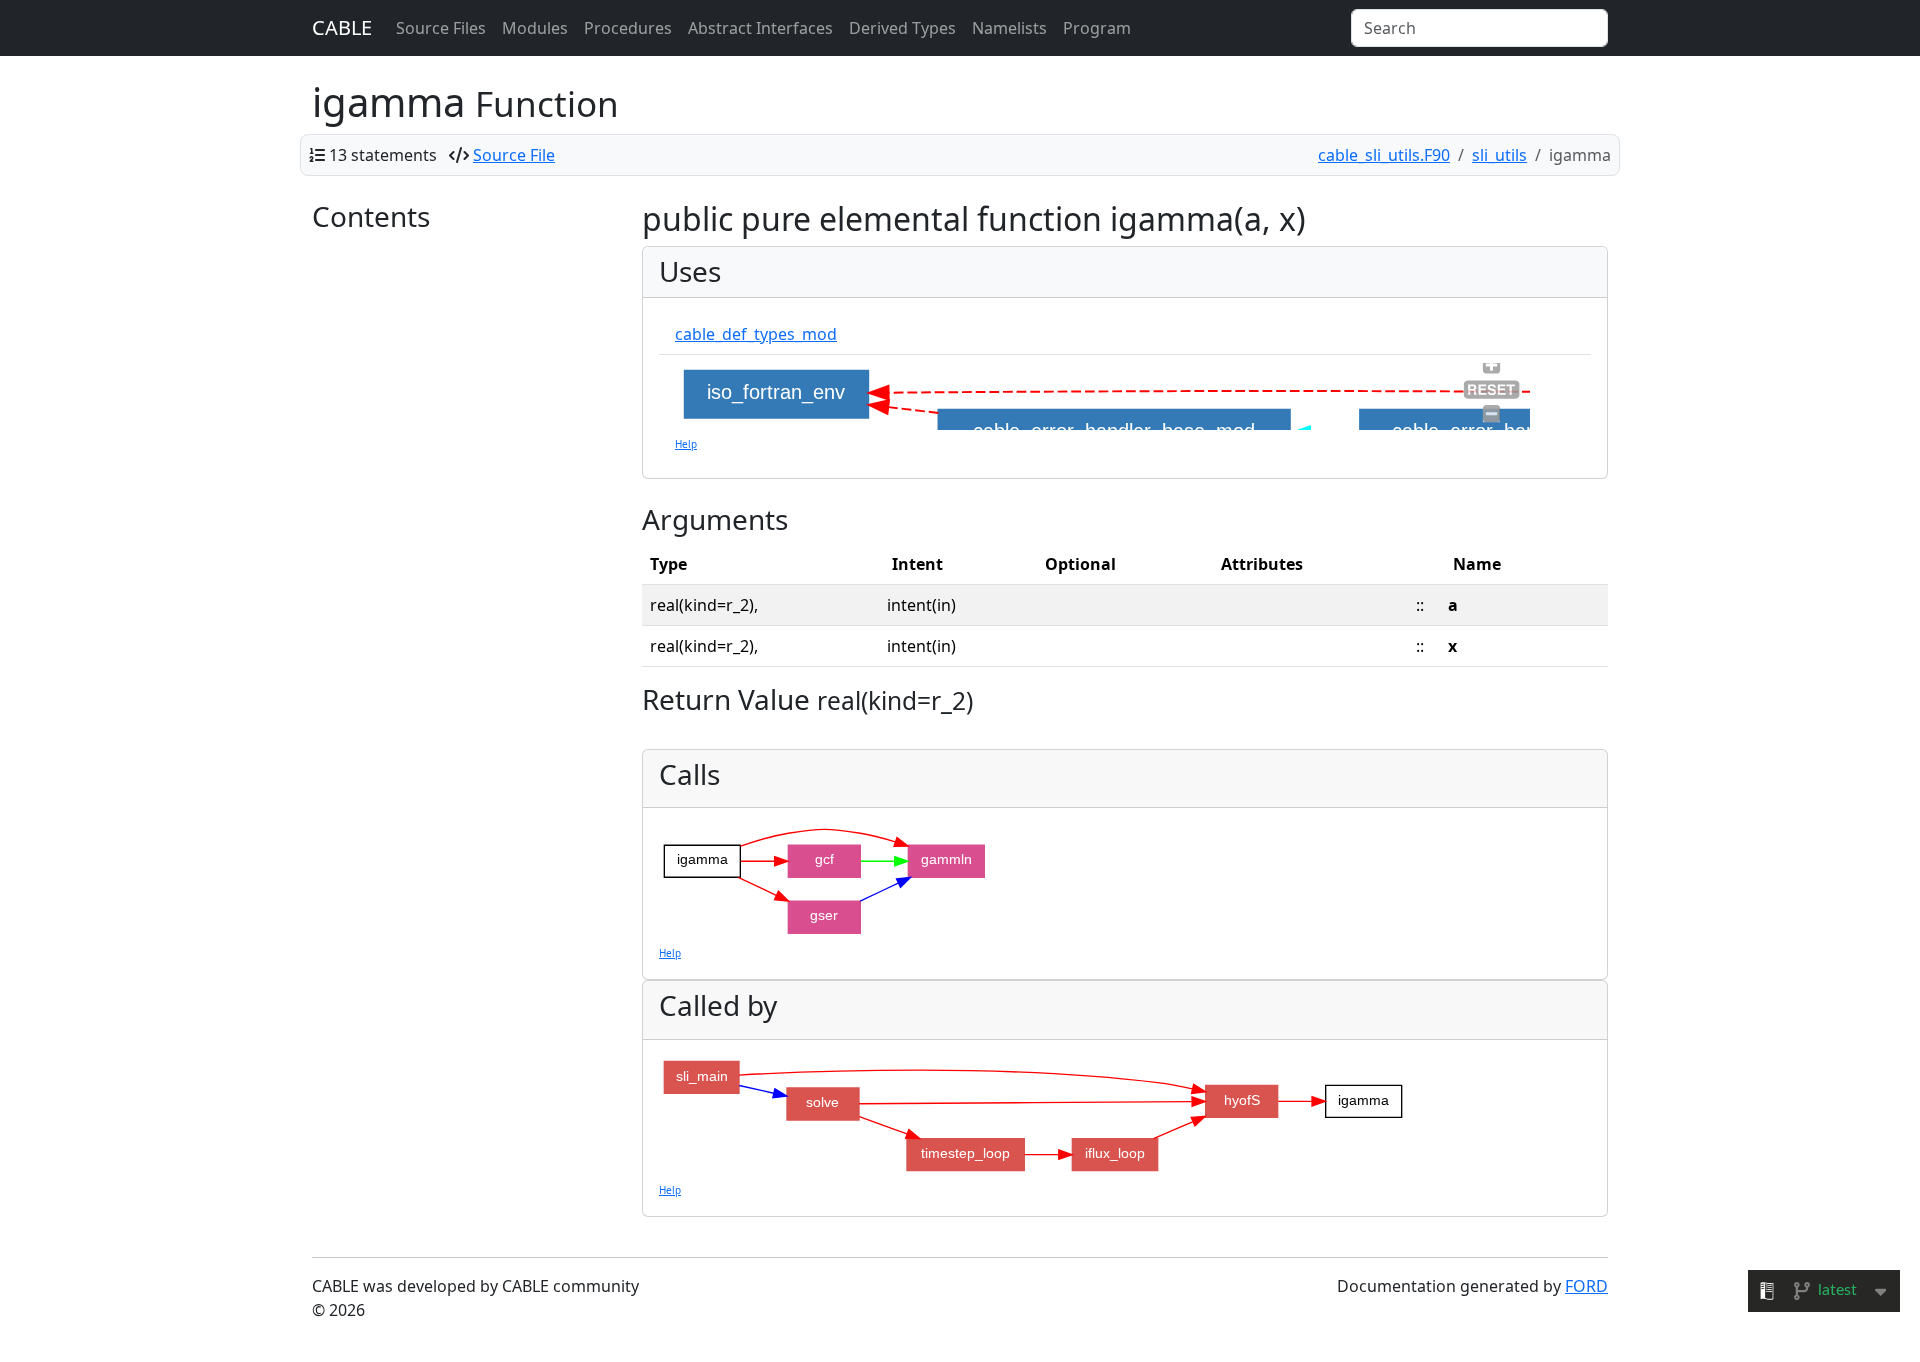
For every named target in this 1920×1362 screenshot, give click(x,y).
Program (1097, 28)
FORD (1586, 1286)
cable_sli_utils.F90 (1384, 155)
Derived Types (902, 28)
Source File (514, 155)
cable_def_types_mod (756, 334)
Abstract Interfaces (760, 28)
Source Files (441, 28)
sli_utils (1499, 155)
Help (686, 444)
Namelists (1009, 28)
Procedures (628, 28)
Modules (535, 28)
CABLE (342, 27)
